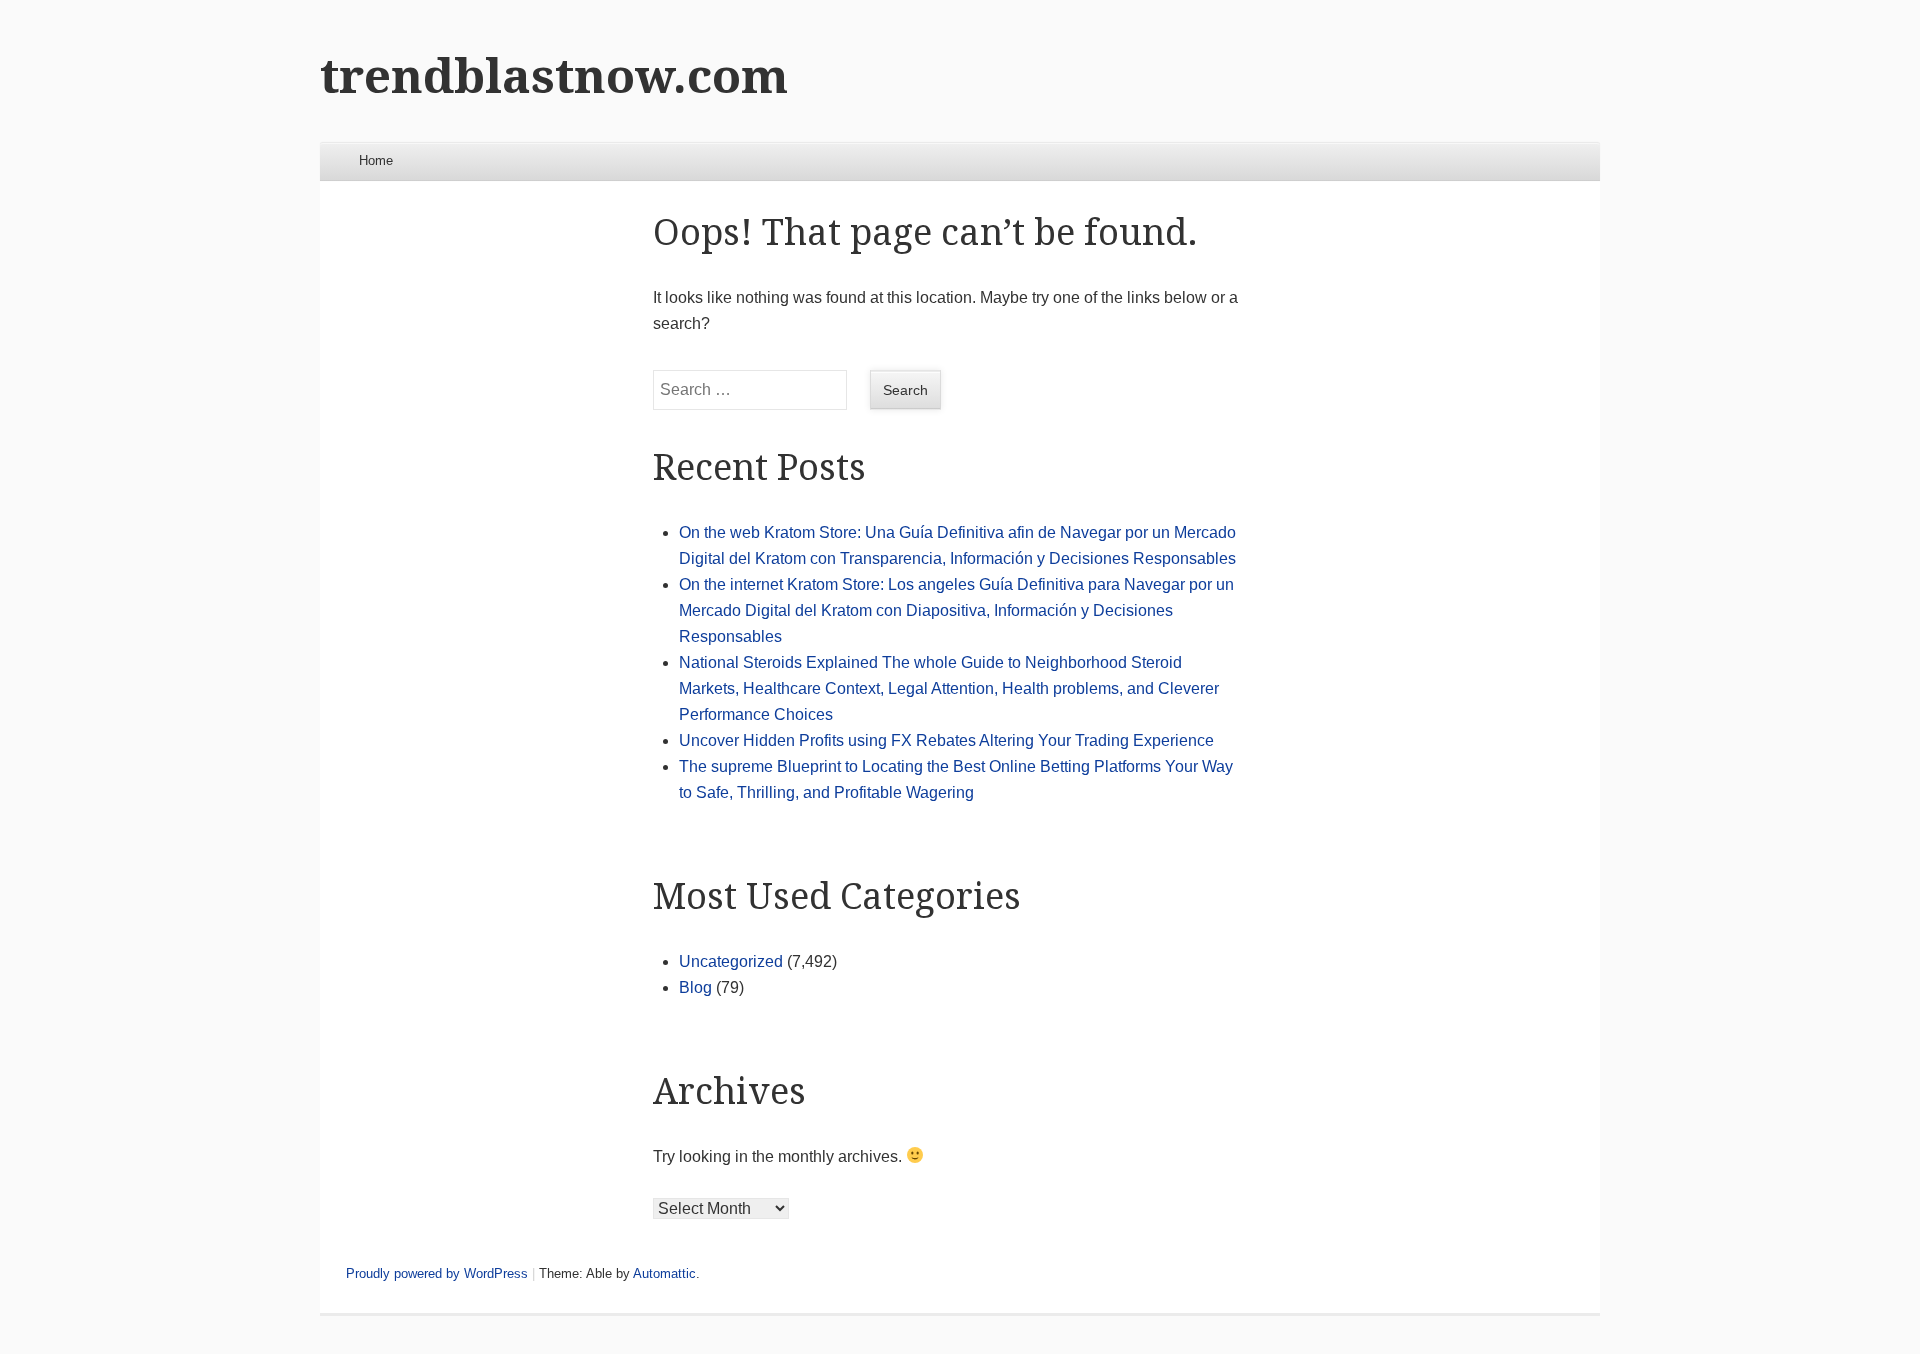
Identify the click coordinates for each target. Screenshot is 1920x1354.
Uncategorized (731, 961)
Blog (695, 987)
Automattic (664, 1273)
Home (376, 160)
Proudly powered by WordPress (437, 1273)
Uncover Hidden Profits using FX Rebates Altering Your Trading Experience (946, 740)
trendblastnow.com (554, 76)
